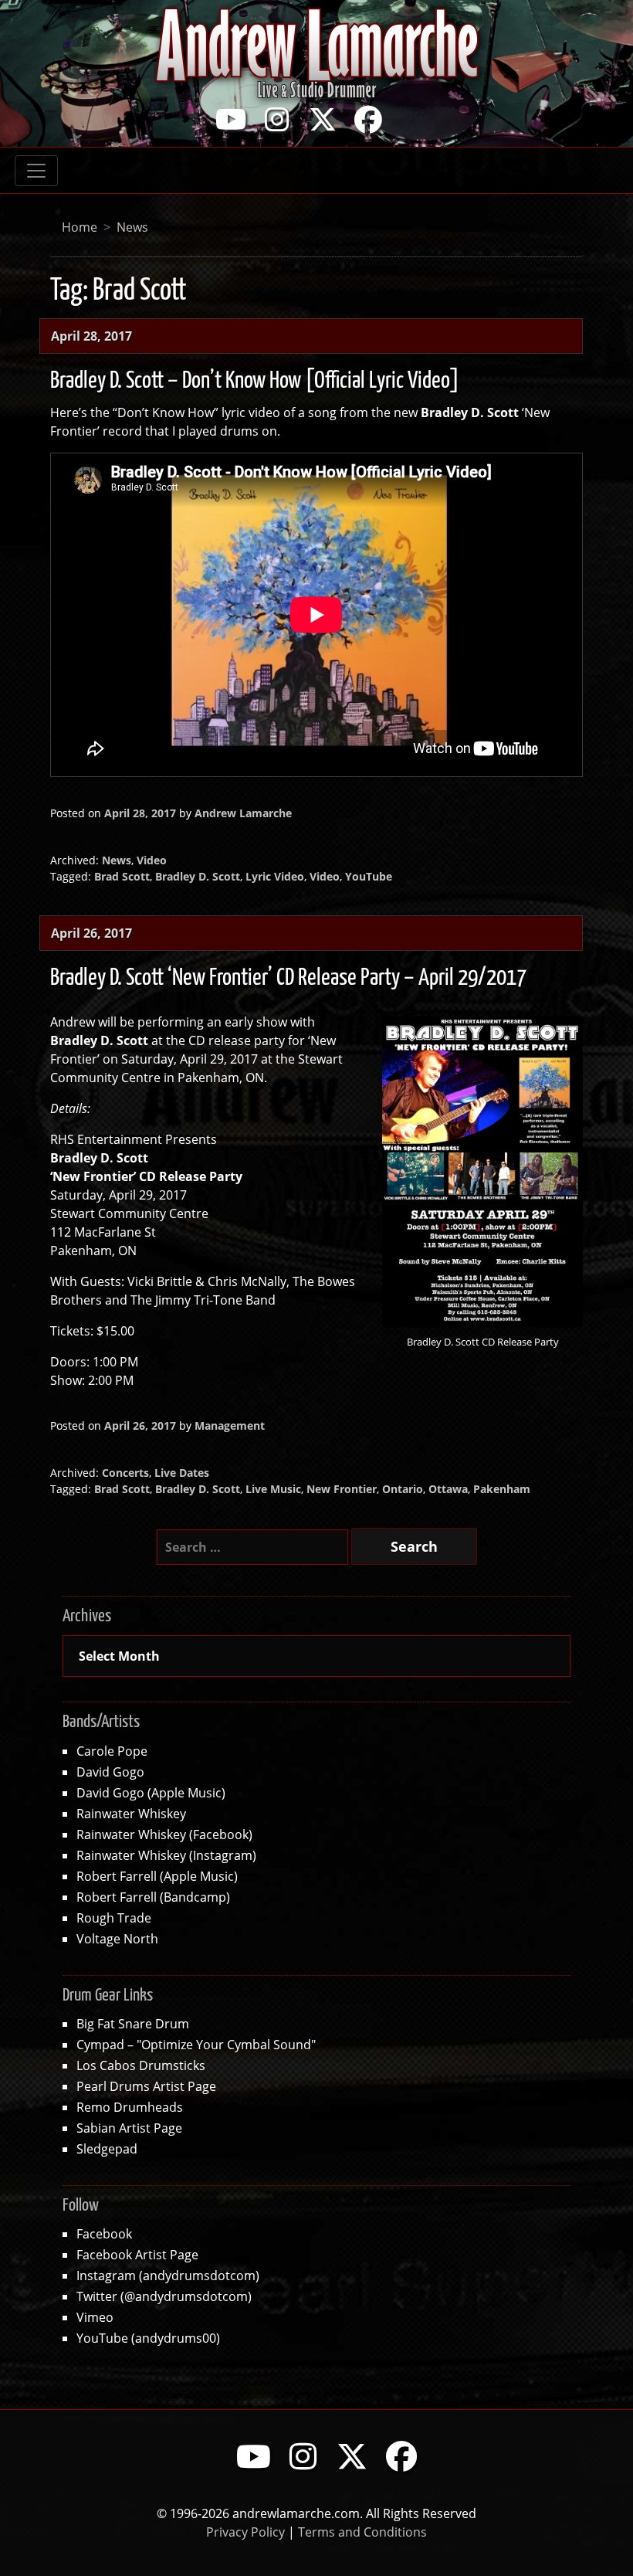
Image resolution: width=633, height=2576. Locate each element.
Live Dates (182, 1473)
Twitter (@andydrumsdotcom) (164, 2296)
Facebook (104, 2233)
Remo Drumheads (130, 2107)
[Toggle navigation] (36, 171)
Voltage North (117, 1938)
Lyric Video (275, 876)
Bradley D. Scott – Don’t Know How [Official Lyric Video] (255, 381)
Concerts (125, 1473)
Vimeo (95, 2317)
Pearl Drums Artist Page (146, 2086)
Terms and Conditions (362, 2532)
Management (230, 1425)
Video (152, 860)
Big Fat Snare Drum (133, 2023)
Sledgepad (107, 2148)
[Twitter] (323, 119)
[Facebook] (368, 119)
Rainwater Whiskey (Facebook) (164, 1834)
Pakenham (502, 1489)
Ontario (403, 1489)
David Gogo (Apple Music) (151, 1792)
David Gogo (110, 1772)
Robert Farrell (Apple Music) (157, 1876)
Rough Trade (114, 1918)
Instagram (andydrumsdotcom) (168, 2275)
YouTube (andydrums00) (148, 2338)
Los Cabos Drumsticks (141, 2065)
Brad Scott (122, 876)
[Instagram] (277, 119)
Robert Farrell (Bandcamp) (153, 1897)
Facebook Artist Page (137, 2254)
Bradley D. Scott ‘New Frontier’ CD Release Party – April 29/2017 (288, 978)
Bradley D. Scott (198, 876)
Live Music (273, 1489)
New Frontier (342, 1489)
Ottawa (448, 1489)
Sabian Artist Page (129, 2128)
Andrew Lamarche (243, 813)
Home (80, 227)
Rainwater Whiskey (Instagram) (166, 1855)
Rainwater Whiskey (131, 1813)
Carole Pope (112, 1751)
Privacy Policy (245, 2532)
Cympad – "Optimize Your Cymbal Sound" (196, 2044)
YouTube (369, 876)
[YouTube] (232, 119)
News (132, 227)
